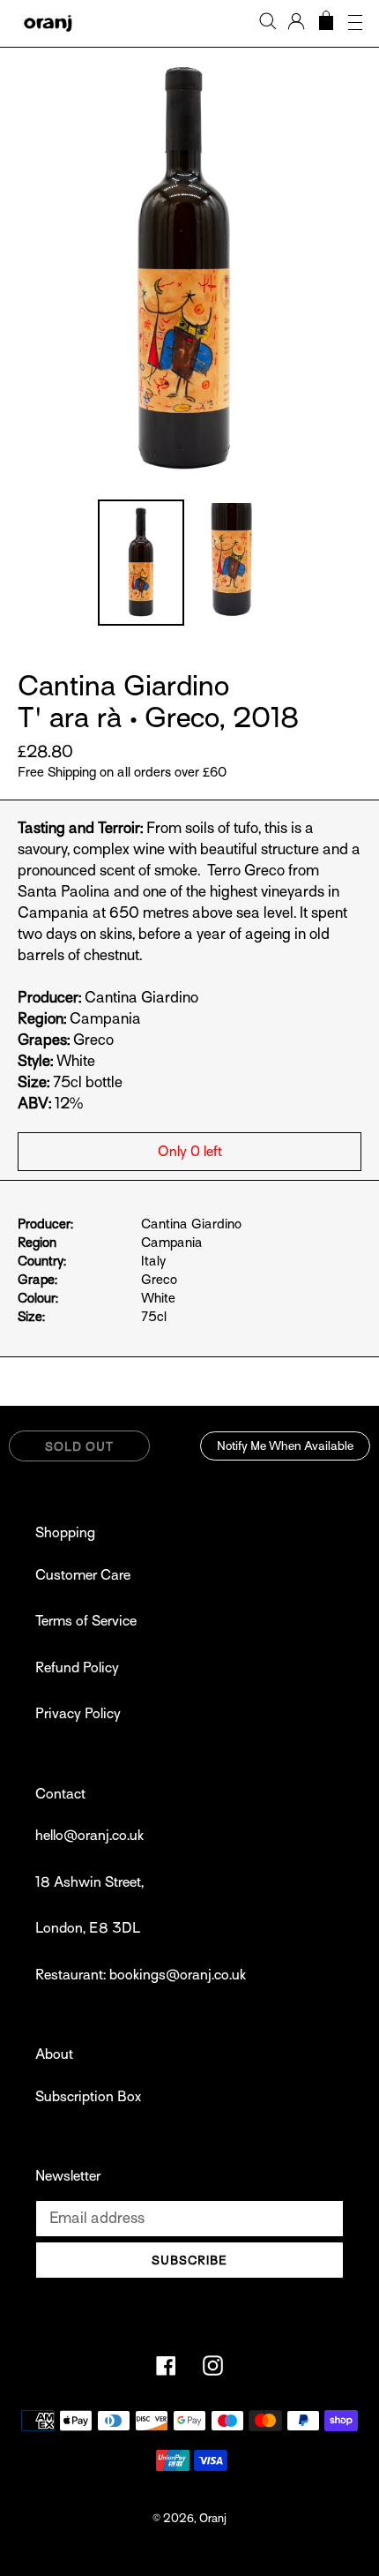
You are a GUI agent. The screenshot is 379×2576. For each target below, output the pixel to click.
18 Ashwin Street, (89, 1882)
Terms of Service (86, 1621)
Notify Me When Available (285, 1446)
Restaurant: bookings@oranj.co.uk (141, 1975)
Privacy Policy (78, 1714)
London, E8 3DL (88, 1928)
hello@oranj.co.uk (89, 1836)
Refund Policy (77, 1668)
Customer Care (83, 1575)
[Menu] (355, 23)
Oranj (213, 2518)
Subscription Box (88, 2097)
